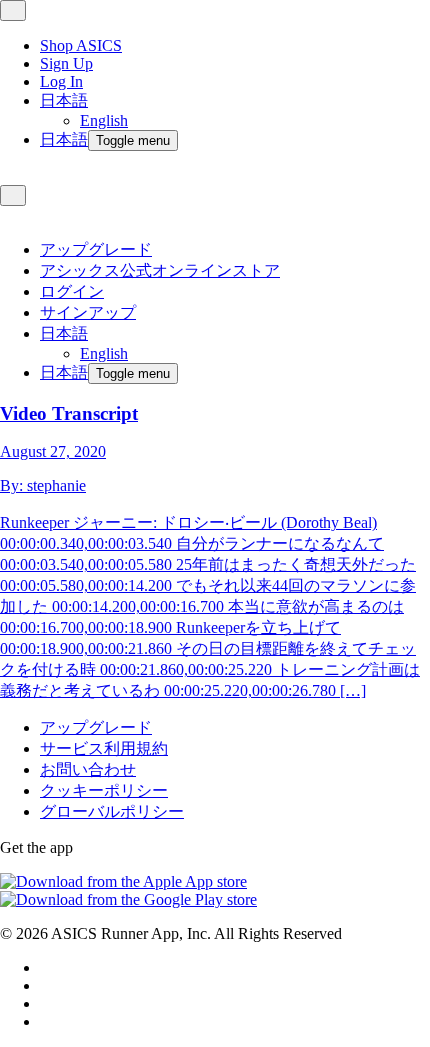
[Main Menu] (13, 10)
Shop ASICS (81, 45)
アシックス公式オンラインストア (160, 270)
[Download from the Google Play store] (128, 899)
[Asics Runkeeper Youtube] (46, 1021)
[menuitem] (235, 110)
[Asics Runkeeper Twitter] (46, 1003)
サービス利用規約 (104, 748)
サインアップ (88, 312)
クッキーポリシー (104, 790)
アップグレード (96, 249)
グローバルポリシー (112, 811)
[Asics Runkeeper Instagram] (46, 985)
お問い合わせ (88, 769)
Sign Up (66, 63)
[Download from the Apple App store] (123, 881)
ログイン (72, 291)
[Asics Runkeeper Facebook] (46, 967)
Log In (61, 81)
